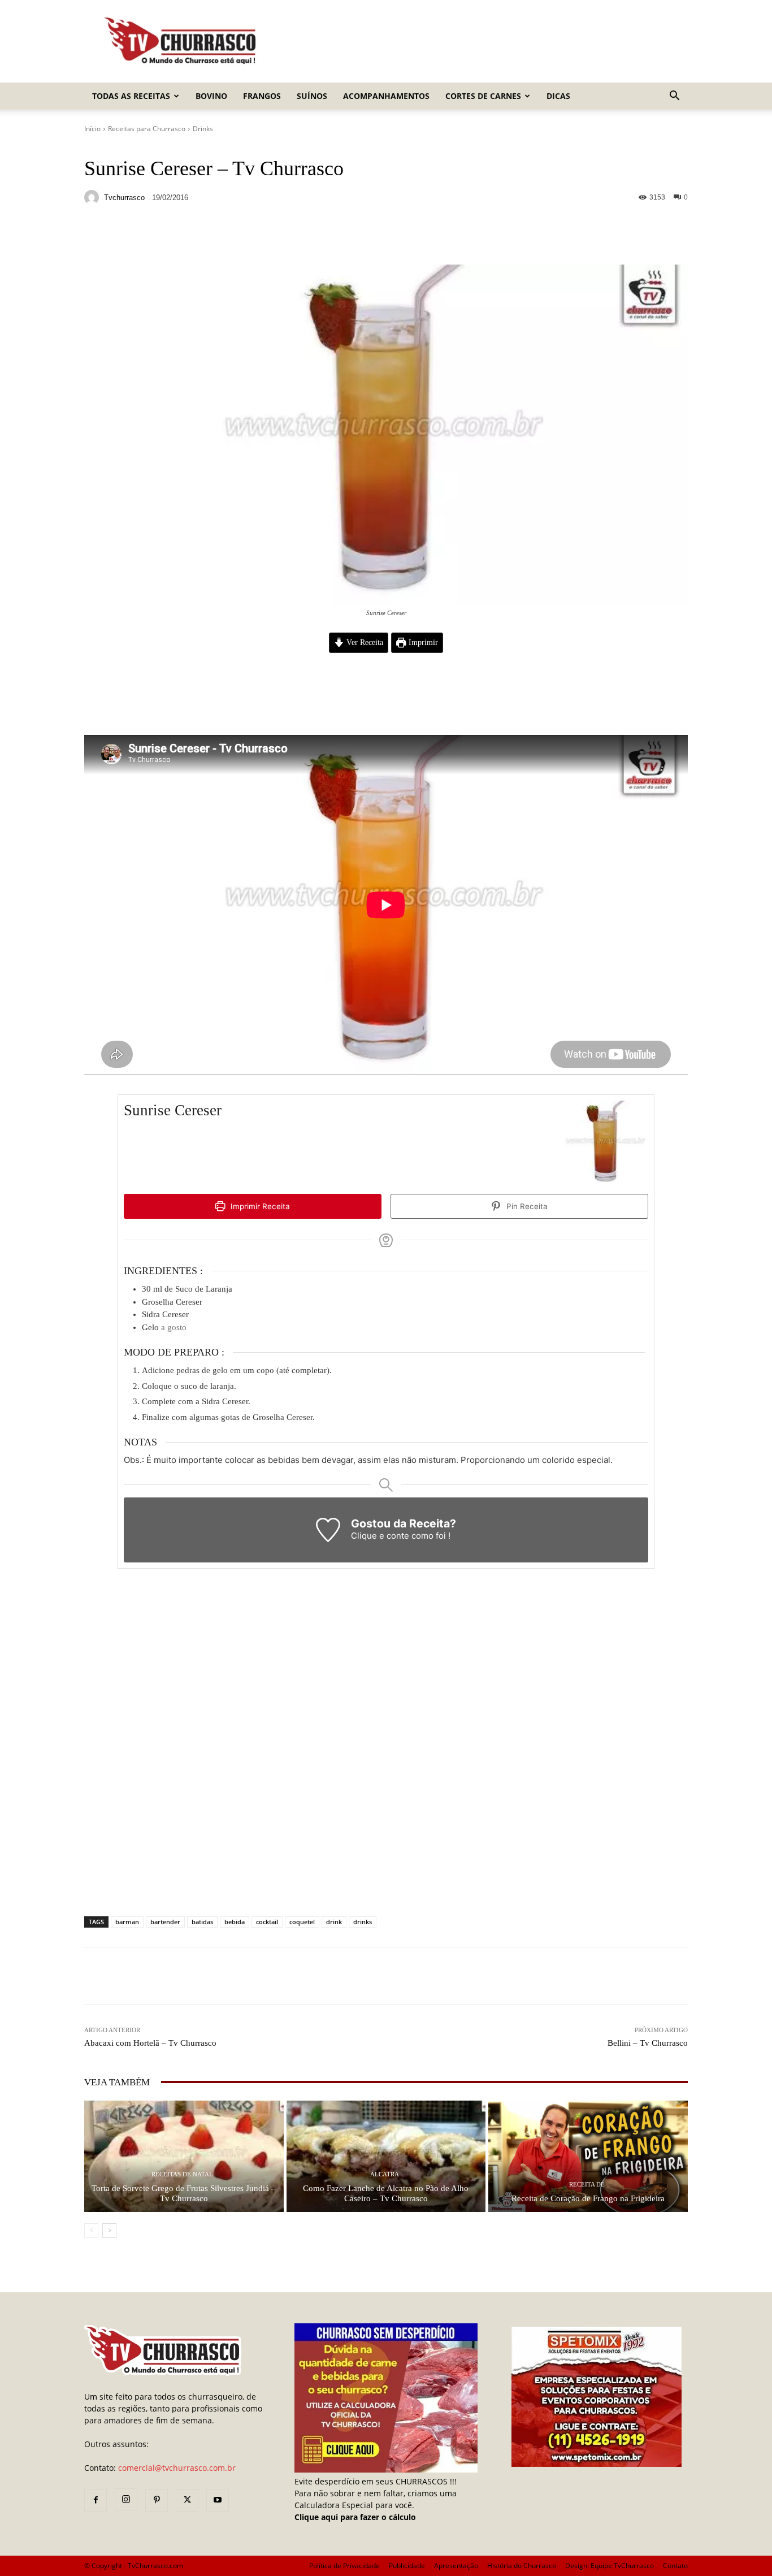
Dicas (558, 96)
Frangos (262, 96)
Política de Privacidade (344, 2566)
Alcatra (385, 2174)
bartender (165, 1922)
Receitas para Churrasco (147, 129)
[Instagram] (126, 2500)
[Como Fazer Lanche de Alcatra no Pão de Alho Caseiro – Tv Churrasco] (386, 2156)
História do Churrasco (522, 2566)
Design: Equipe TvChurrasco (610, 2566)
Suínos (312, 96)
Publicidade (407, 2566)
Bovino (211, 96)
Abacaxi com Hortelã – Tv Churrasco (150, 2043)
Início (92, 129)
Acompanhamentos (386, 96)
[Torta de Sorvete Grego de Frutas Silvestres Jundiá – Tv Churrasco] (184, 2156)
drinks (363, 1922)
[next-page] (109, 2231)
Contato (675, 2566)
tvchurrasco (124, 198)
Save (222, 238)
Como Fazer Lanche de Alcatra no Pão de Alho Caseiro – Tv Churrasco (386, 2193)
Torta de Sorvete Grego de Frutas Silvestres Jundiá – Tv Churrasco (184, 2193)
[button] (674, 97)
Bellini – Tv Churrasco (648, 2043)
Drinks (203, 129)
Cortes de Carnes (483, 96)
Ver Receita (364, 642)
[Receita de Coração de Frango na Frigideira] (588, 2156)
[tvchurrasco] (93, 197)
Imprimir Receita (259, 1206)
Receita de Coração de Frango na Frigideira (588, 2198)
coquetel (302, 1922)
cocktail (267, 1922)
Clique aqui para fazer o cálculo (355, 2517)
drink (334, 1922)
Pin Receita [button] (526, 1206)
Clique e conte (381, 1536)
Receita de (587, 2185)
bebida (235, 1922)
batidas (202, 1922)
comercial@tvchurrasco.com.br (177, 2468)
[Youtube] (218, 2500)
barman (127, 1922)
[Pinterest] (157, 2500)
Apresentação (456, 2566)
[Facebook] (96, 2500)
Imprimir (422, 642)
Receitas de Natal (182, 2174)
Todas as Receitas (131, 96)
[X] (187, 2500)
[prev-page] (91, 2231)
